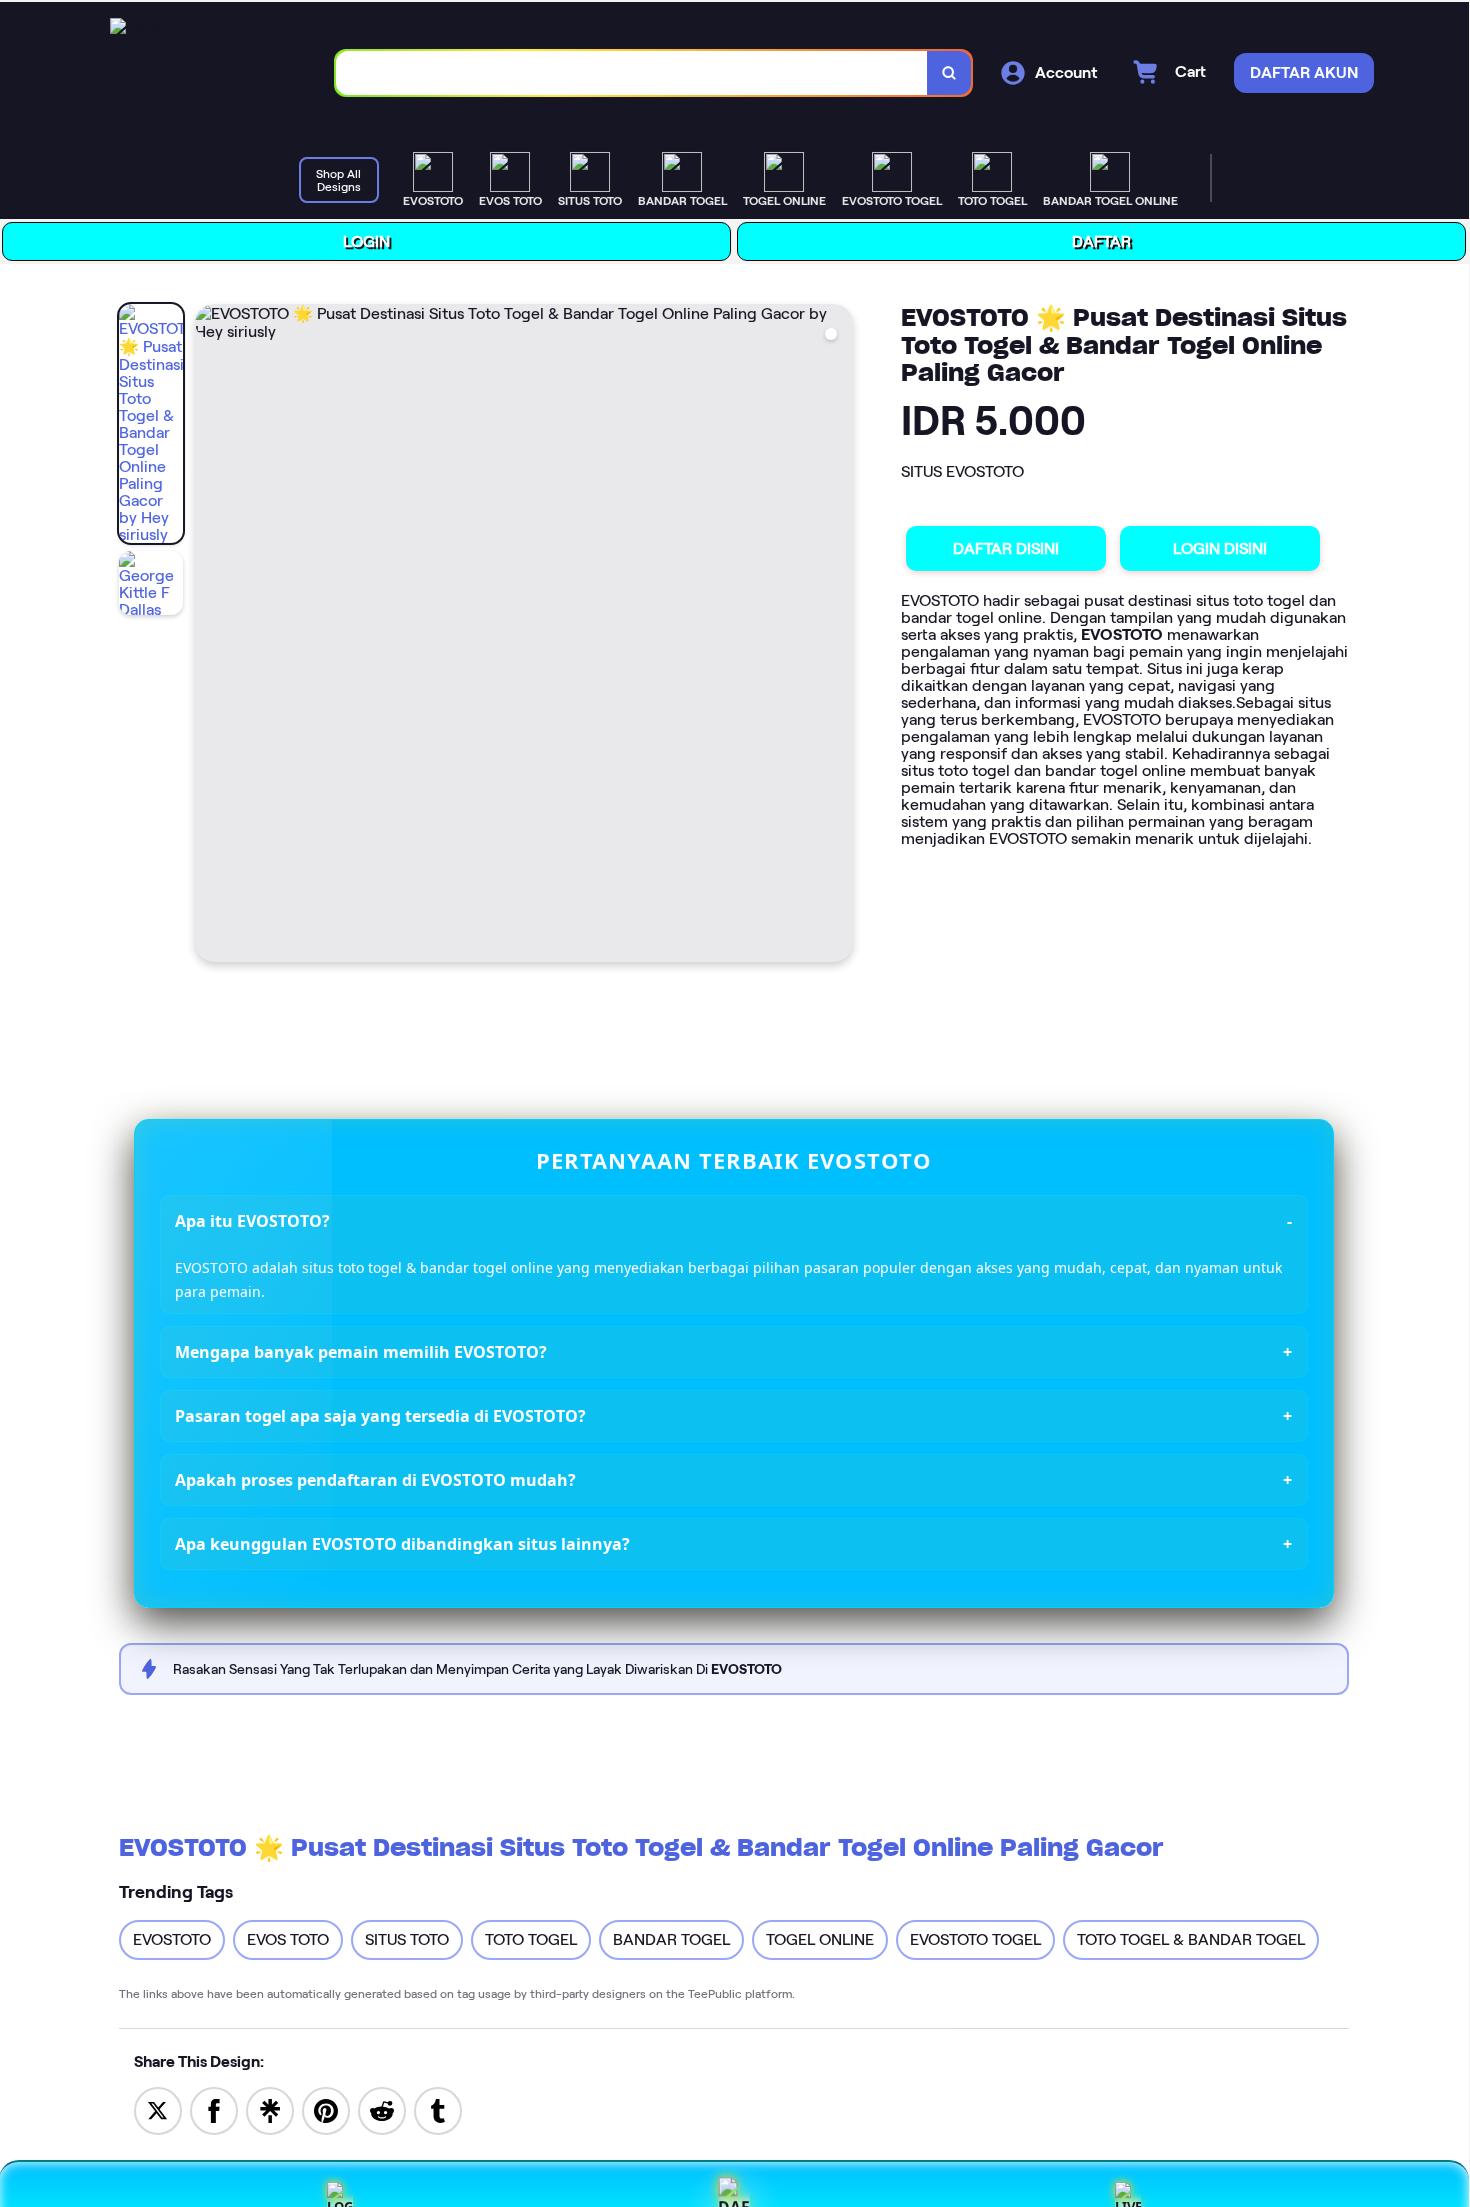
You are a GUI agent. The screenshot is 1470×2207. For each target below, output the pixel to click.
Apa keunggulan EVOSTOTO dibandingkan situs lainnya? (403, 1542)
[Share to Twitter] (159, 2107)
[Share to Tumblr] (439, 2107)
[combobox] (633, 71)
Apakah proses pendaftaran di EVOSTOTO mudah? (376, 1478)
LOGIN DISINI (1221, 546)
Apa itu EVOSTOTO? (253, 1219)
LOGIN (367, 239)
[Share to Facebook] (215, 2107)
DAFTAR (1102, 239)
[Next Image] (838, 634)
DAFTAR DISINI (1007, 546)
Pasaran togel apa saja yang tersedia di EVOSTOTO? (381, 1414)
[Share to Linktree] (271, 2107)
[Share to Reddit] (383, 2107)
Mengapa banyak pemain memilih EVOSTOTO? (362, 1350)
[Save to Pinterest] (327, 2107)
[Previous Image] (212, 634)
